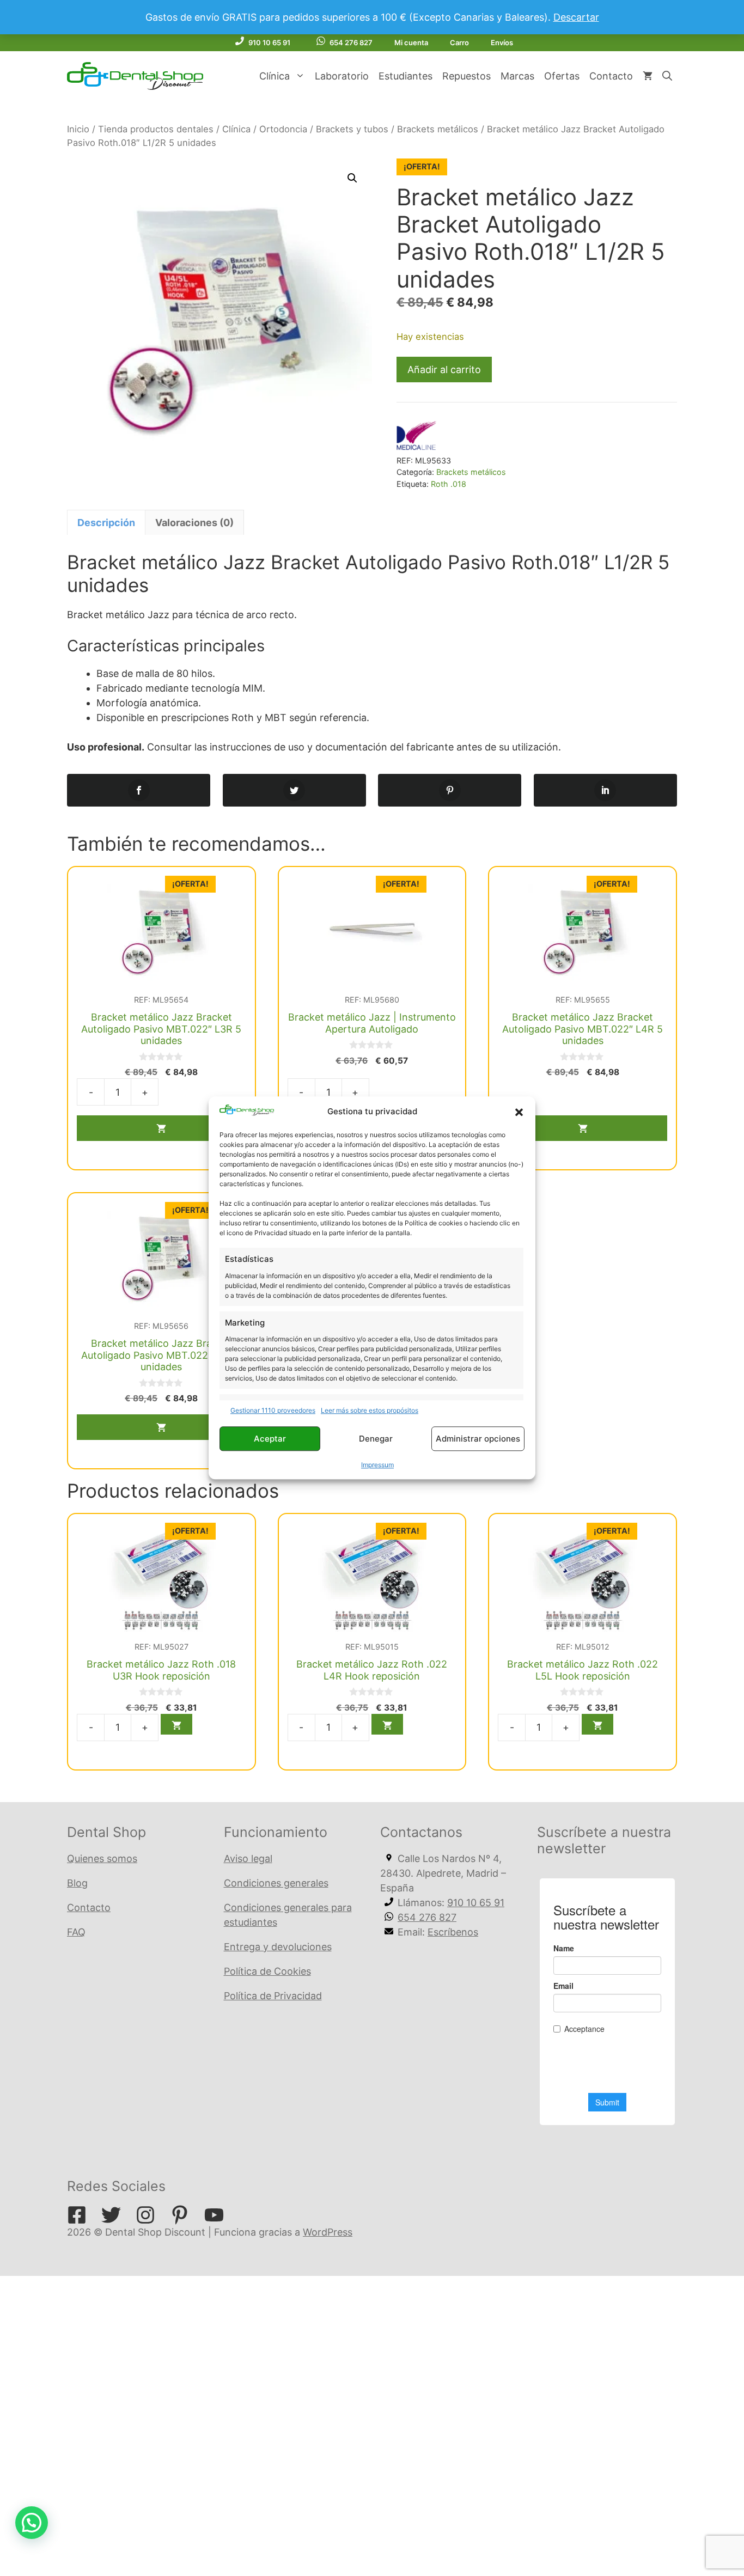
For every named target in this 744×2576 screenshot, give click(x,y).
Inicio (78, 129)
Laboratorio (342, 76)
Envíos (502, 42)
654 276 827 (351, 42)
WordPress (328, 2232)
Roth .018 (449, 484)
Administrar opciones (478, 1439)
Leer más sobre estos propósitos (370, 1411)
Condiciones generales (276, 1883)
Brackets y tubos (352, 129)
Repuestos (466, 76)
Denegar (376, 1439)
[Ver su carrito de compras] (648, 76)
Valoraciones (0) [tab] (194, 523)
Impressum (377, 1465)
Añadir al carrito (444, 370)
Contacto (611, 76)
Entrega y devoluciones (278, 1947)
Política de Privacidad (273, 1996)
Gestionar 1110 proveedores (273, 1411)
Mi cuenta (411, 42)
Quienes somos (102, 1858)
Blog (77, 1883)
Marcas (517, 76)
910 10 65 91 (269, 42)
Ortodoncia (283, 129)
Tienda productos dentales (156, 129)
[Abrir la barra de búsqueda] (667, 76)
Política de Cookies (267, 1971)
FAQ (76, 1932)
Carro (459, 42)
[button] (519, 1112)
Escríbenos (453, 1932)
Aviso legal (248, 1858)
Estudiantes (405, 76)
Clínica (275, 76)
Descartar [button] (576, 17)
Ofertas (562, 76)
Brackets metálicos (438, 129)
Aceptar (270, 1439)
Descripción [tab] (106, 523)
